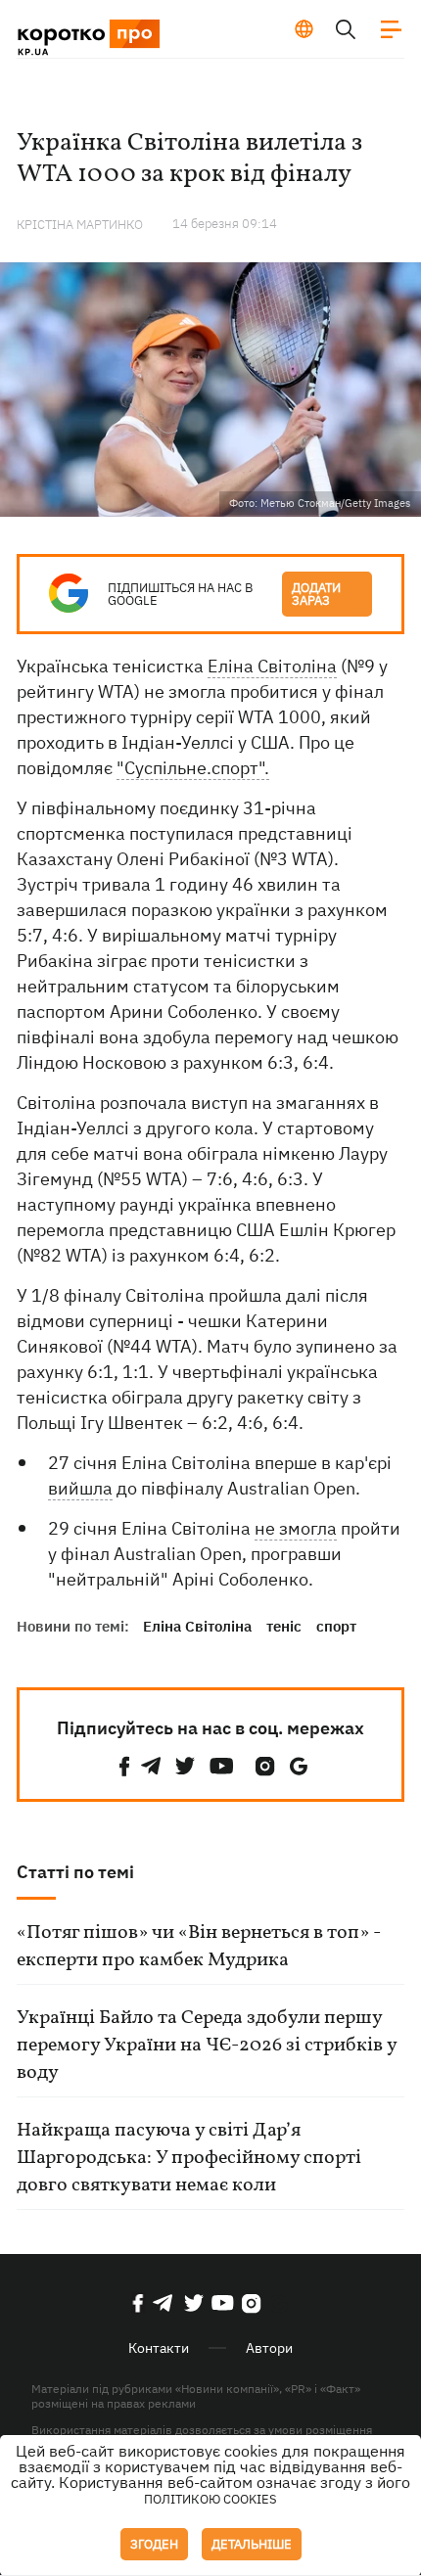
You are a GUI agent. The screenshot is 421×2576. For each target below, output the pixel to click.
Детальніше (252, 2544)
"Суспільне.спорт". (193, 768)
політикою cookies (210, 2499)
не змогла (296, 1528)
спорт (336, 1626)
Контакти (159, 2348)
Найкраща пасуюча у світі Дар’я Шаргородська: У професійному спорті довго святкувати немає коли (189, 2158)
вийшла (80, 1488)
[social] (124, 1766)
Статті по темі (75, 1872)
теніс (284, 1626)
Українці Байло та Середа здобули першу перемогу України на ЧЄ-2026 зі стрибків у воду (207, 2046)
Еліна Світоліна (272, 666)
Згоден (154, 2544)
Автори (269, 2348)
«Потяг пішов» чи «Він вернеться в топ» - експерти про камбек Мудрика (199, 1947)
